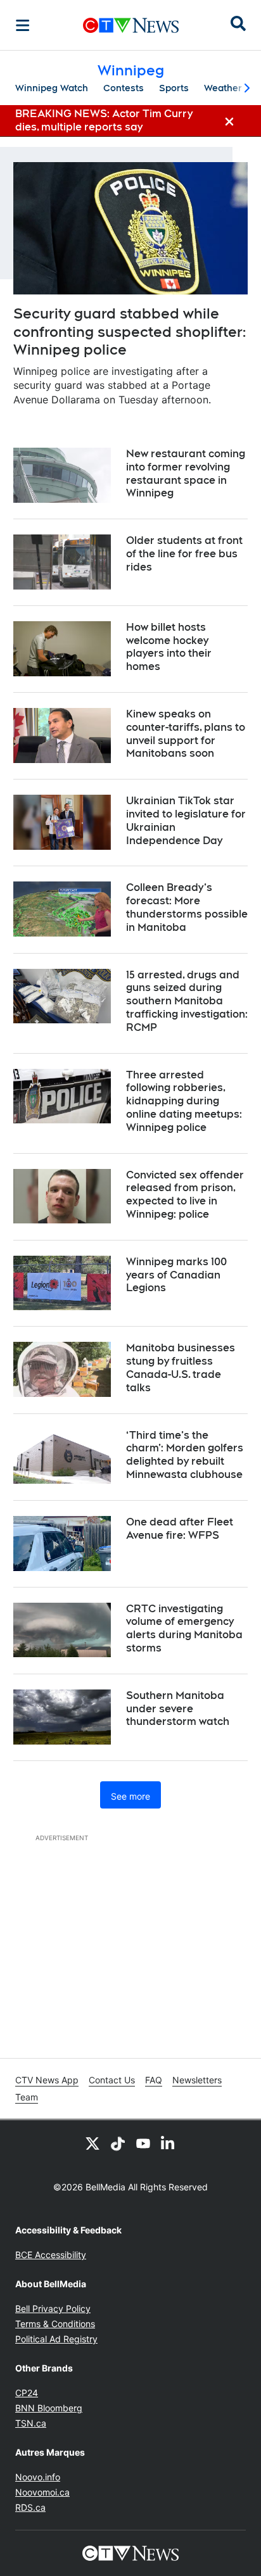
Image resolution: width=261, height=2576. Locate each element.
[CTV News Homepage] (131, 25)
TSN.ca (31, 2423)
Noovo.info (38, 2477)
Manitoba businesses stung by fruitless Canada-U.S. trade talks (181, 1367)
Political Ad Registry (56, 2339)
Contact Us (112, 2080)
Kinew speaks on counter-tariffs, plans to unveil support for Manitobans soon (186, 734)
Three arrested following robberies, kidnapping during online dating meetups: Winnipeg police (184, 1101)
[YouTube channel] (143, 2143)
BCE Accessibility (51, 2255)
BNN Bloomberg (49, 2408)
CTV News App (47, 2080)
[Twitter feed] (92, 2143)
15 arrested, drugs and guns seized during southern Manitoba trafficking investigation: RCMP (187, 1001)
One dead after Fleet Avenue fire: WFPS (180, 1529)
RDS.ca (30, 2507)
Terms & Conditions (55, 2324)
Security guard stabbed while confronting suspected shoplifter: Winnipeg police (130, 331)
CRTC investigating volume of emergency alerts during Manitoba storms (184, 1628)
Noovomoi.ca (42, 2492)
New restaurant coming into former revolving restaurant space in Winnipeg (186, 473)
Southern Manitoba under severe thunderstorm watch (178, 1709)
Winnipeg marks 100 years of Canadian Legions (176, 1275)
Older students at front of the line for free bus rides (184, 554)
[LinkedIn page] (169, 2143)
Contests (124, 88)
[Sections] (23, 25)
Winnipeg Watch (52, 88)
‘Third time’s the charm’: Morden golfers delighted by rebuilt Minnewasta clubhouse (185, 1455)
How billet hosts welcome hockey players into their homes (169, 647)
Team (27, 2097)
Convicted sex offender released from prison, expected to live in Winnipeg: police (185, 1195)
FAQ (154, 2080)
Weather (223, 88)
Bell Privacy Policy (53, 2308)
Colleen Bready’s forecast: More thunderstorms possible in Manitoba (187, 907)
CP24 (27, 2393)
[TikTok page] (118, 2143)
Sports (174, 88)
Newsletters (197, 2080)
